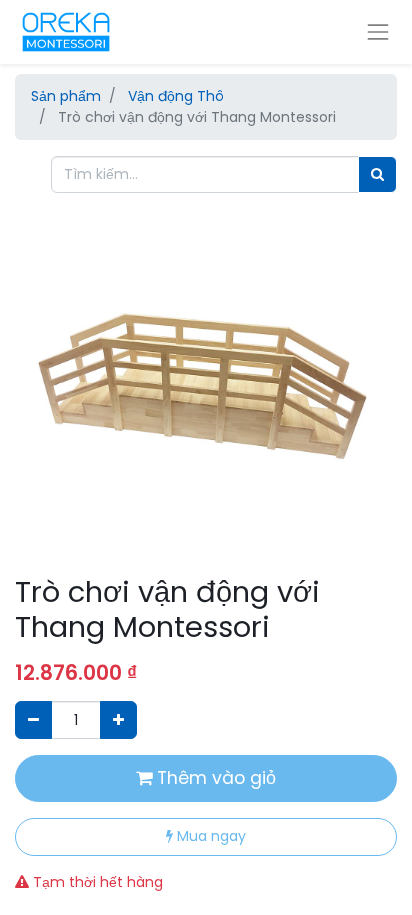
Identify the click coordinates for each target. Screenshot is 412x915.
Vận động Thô (176, 96)
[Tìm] (377, 174)
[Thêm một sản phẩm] (118, 719)
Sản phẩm (66, 96)
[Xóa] (33, 719)
